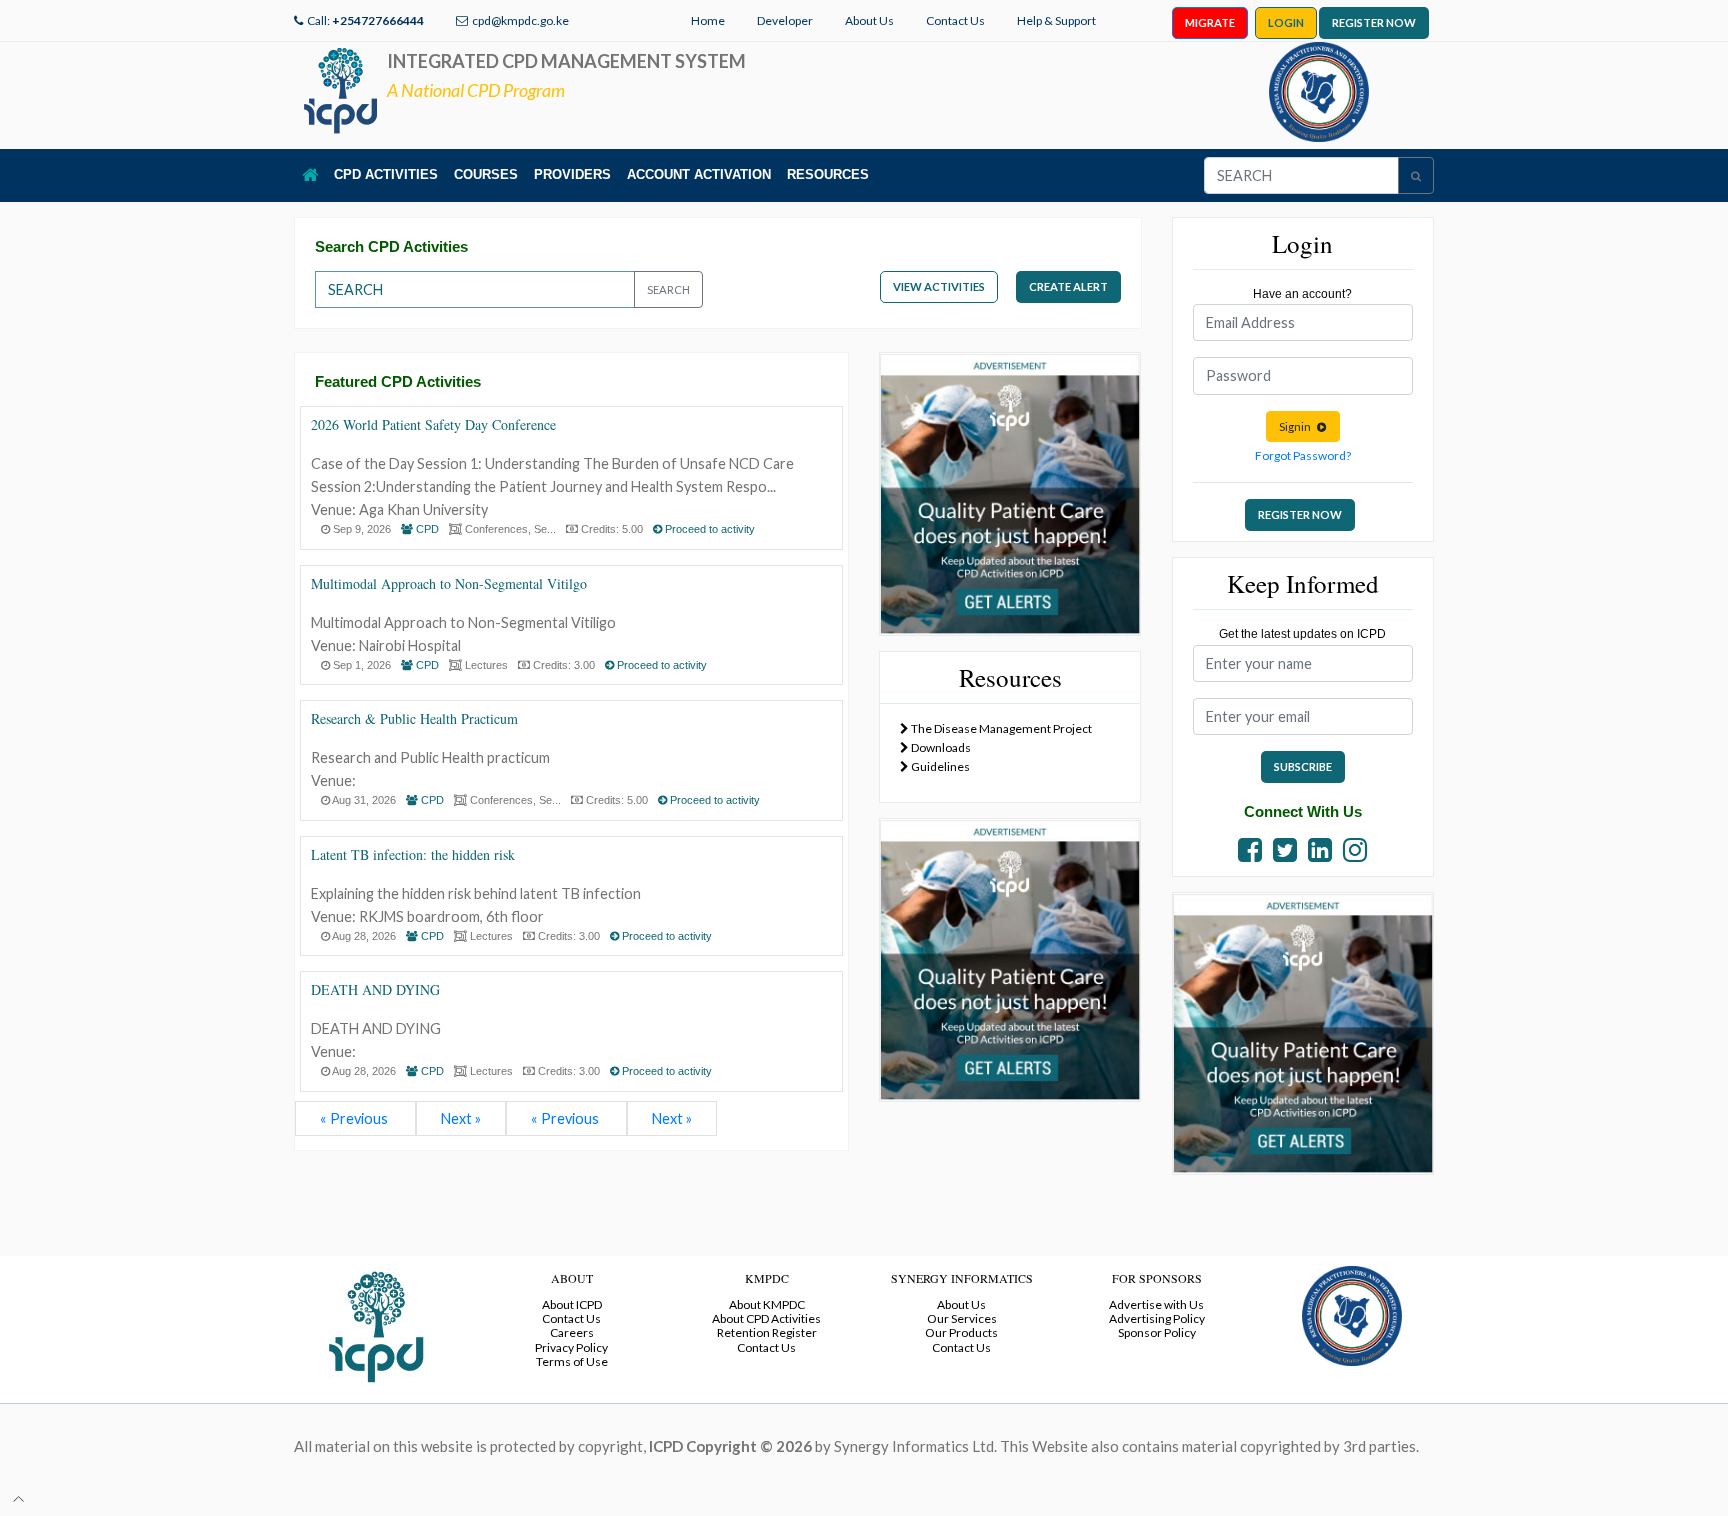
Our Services (962, 1318)
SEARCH (668, 289)
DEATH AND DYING (375, 989)
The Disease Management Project (1000, 728)
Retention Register (767, 1332)
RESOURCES (828, 174)
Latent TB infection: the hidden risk (413, 854)
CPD (426, 529)
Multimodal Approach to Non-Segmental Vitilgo (449, 583)
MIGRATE (1210, 22)
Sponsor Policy (1157, 1332)
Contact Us (955, 20)
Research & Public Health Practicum (414, 718)
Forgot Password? (1303, 455)
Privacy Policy (571, 1347)
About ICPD (572, 1304)
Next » (461, 1118)
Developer (785, 20)
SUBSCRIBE (1303, 766)
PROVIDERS (572, 174)
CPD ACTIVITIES (386, 174)
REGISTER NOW (1374, 22)
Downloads (940, 747)
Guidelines (939, 766)
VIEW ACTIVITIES (939, 286)
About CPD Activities (766, 1318)
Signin (1298, 426)
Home (708, 20)
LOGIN (1286, 22)
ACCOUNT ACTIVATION (699, 174)
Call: (365, 20)
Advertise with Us (1156, 1304)
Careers (572, 1332)
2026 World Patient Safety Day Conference (433, 424)
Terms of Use (572, 1361)
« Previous (355, 1118)
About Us (869, 20)
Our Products (961, 1332)
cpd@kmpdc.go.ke (520, 20)
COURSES (486, 174)
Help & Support (1056, 20)
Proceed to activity (708, 529)
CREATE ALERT (1068, 286)
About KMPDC (767, 1304)
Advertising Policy (1157, 1318)
